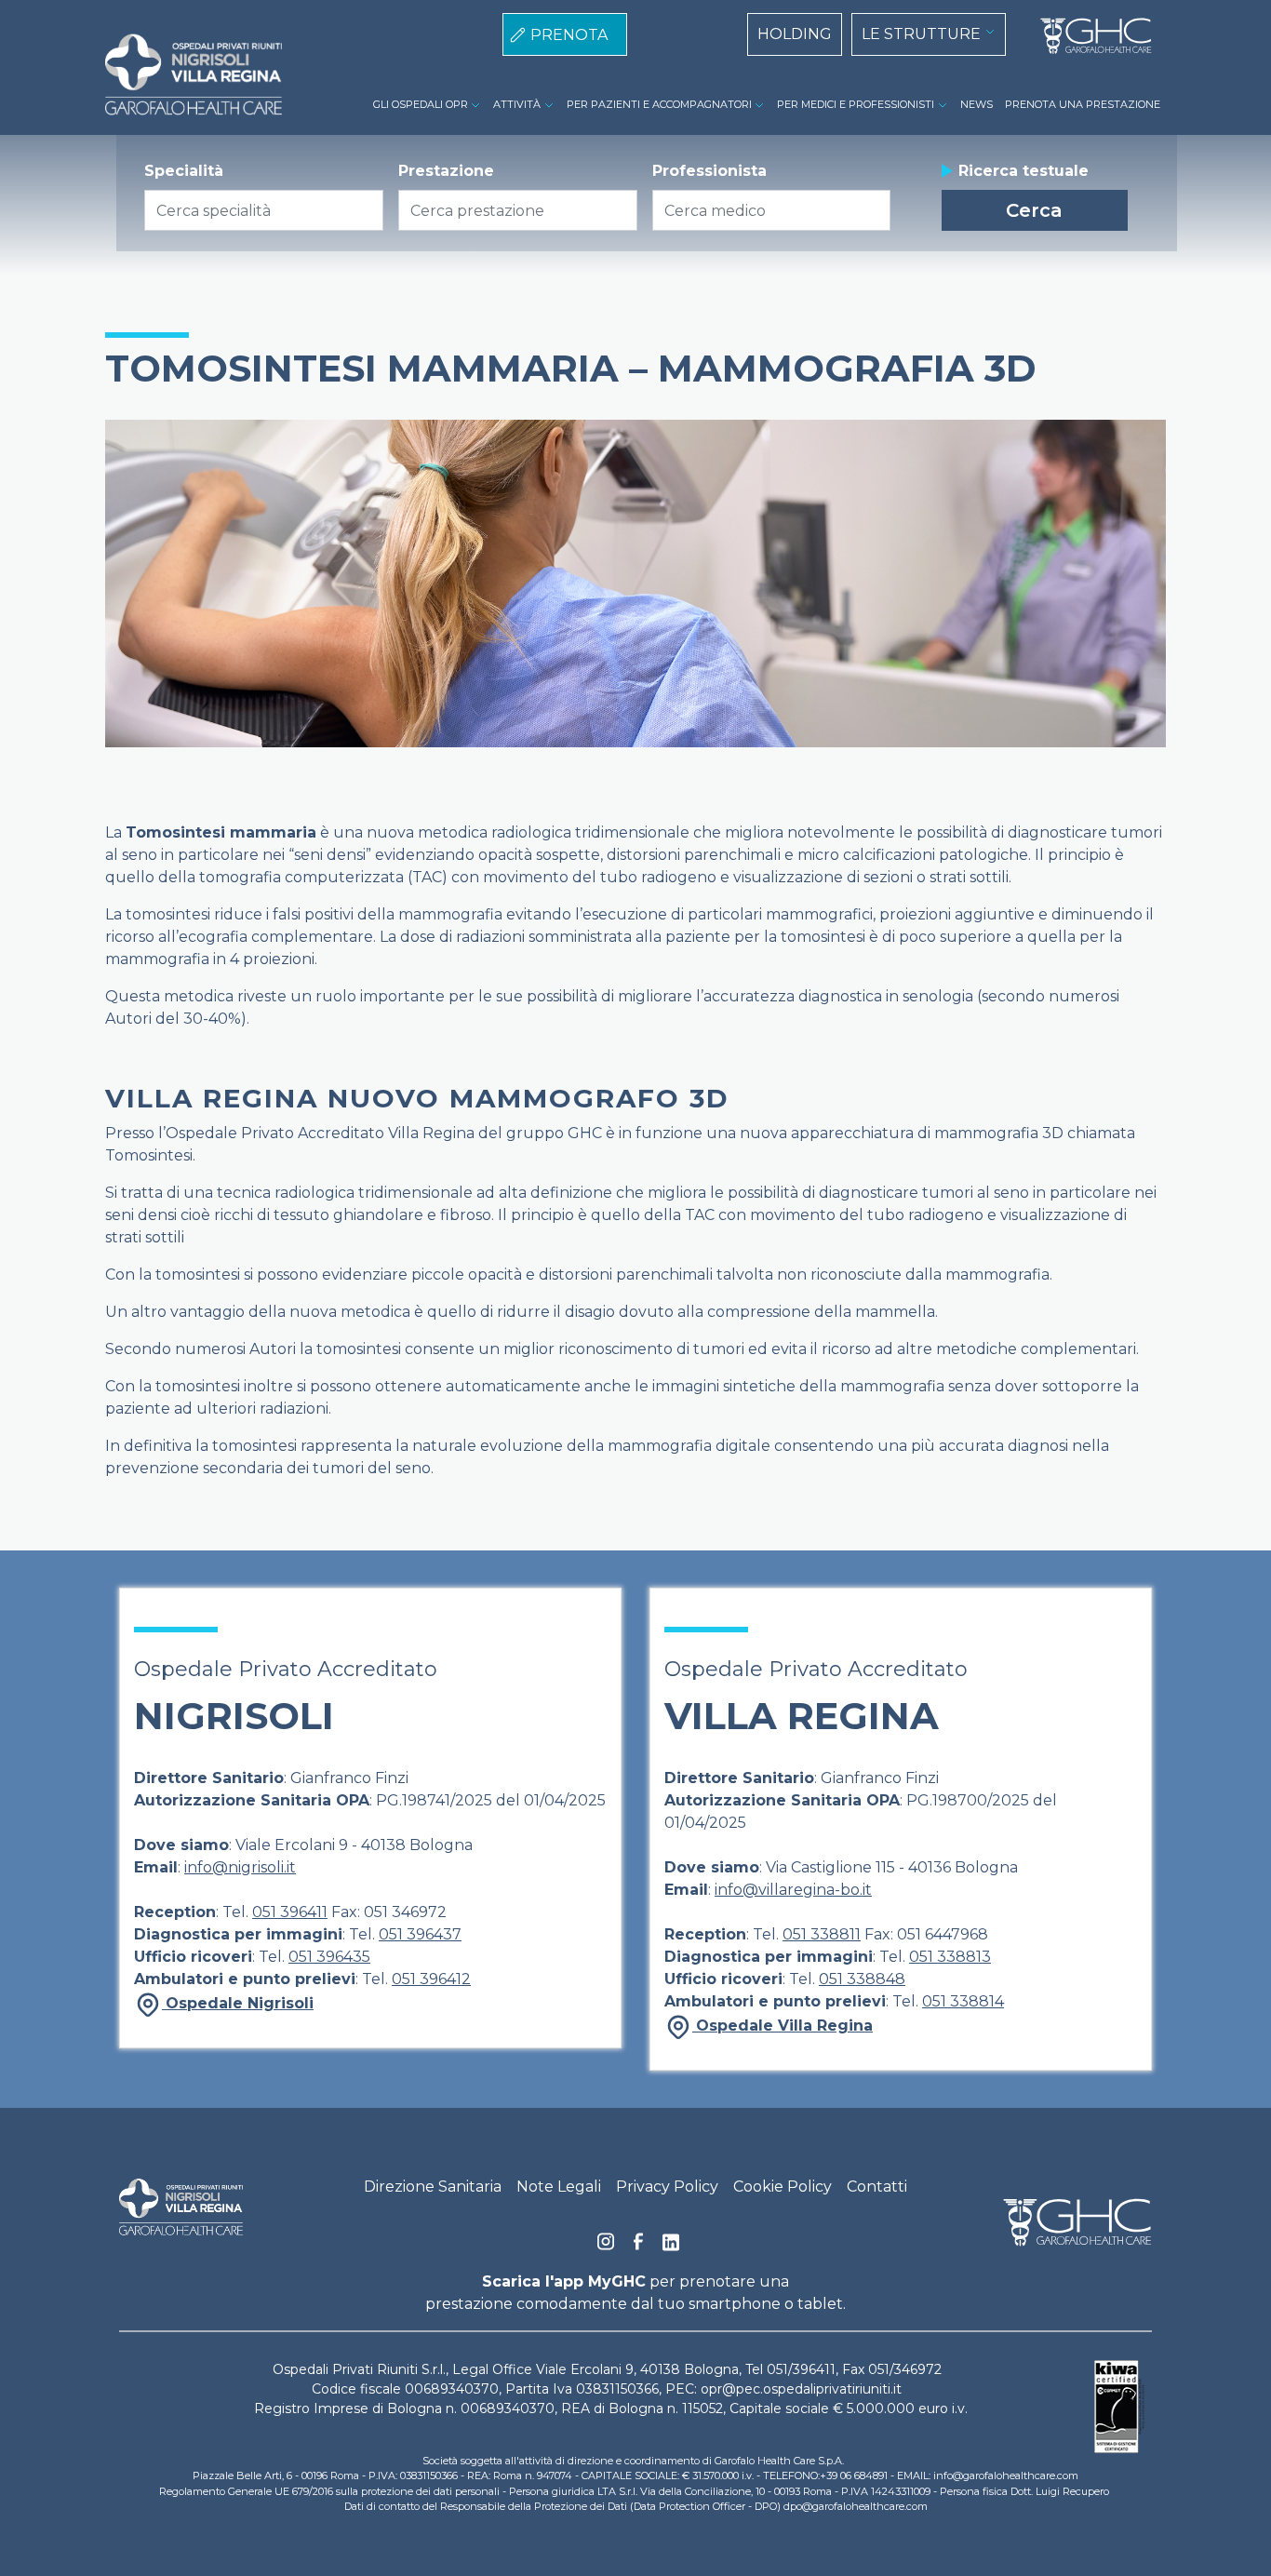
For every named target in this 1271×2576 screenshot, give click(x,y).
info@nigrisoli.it (240, 1867)
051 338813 (950, 1957)
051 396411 (290, 1912)
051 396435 (329, 1957)
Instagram (606, 2247)
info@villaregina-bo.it (793, 1890)
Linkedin (671, 2247)
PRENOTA (569, 35)
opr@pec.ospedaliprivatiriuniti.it (801, 2389)
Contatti (877, 2187)
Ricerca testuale (1023, 171)
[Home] (1089, 36)
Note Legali (559, 2187)
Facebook (638, 2247)
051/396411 (801, 2369)
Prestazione (446, 171)
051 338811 (822, 1934)
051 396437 (420, 1934)
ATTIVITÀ (517, 104)
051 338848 (862, 1979)
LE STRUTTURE (921, 34)
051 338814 (963, 2001)
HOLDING (795, 34)
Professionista (709, 171)
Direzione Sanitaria (433, 2187)
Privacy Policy (667, 2187)
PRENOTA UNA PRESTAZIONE (1083, 104)
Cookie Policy (783, 2187)
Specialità (184, 171)
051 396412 (431, 1979)
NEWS (977, 104)
